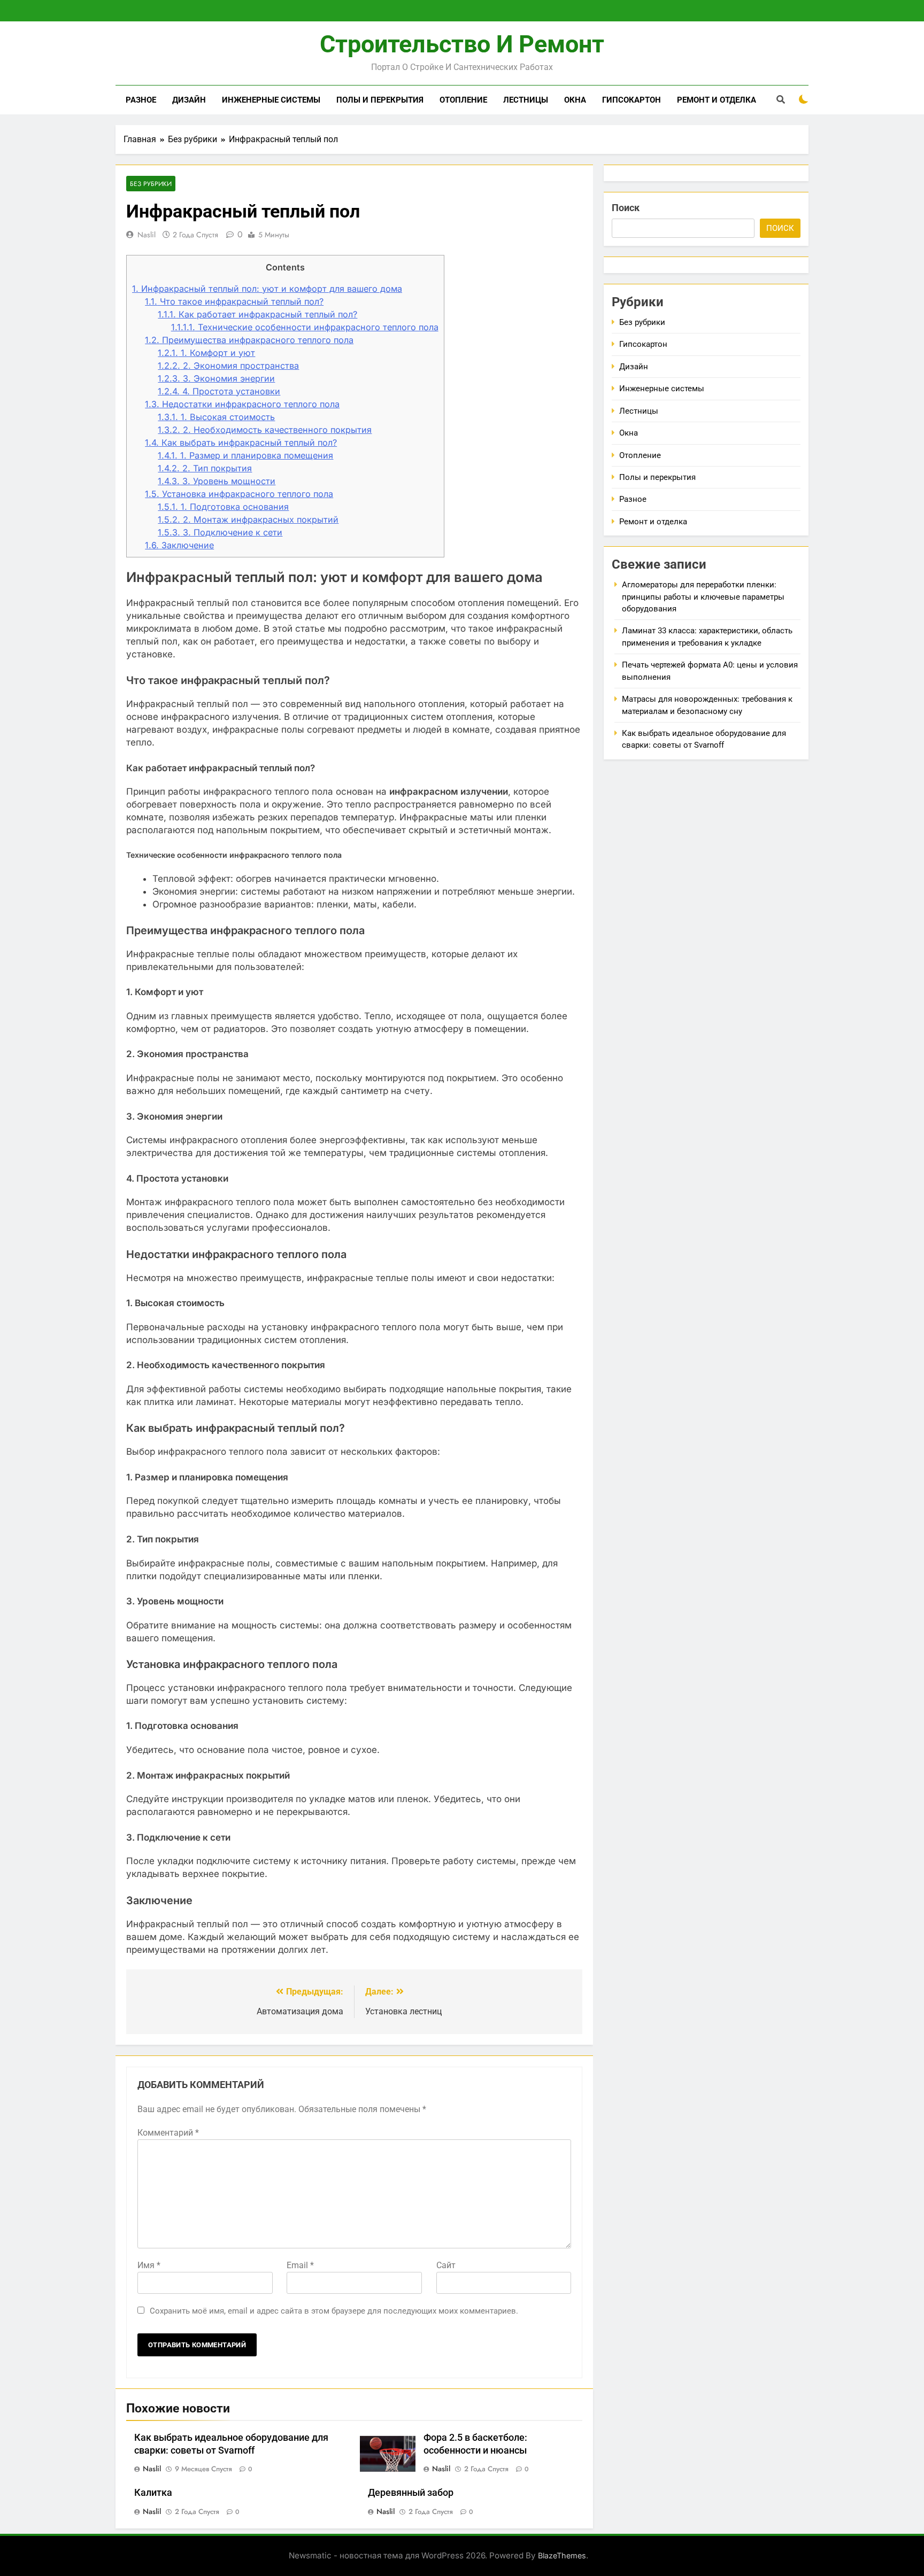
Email (300, 2265)
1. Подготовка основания (223, 507)
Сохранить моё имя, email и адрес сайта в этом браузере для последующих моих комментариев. (334, 2311)
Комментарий (168, 2133)
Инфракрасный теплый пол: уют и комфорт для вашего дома (267, 289)
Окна (575, 100)
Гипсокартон (632, 100)
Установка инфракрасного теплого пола (239, 494)
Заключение (179, 545)
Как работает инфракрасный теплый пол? (257, 314)
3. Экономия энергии (216, 378)
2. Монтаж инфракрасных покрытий (248, 519)
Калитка (153, 2493)
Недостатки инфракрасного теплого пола (242, 404)
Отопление (463, 100)
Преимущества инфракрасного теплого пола (249, 340)
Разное (141, 100)
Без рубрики (151, 184)
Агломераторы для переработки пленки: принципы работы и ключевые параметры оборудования (703, 597)
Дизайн (189, 100)
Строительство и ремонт (462, 44)
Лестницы (526, 100)
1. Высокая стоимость (216, 417)
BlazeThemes (562, 2555)
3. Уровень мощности (217, 481)
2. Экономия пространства (228, 366)
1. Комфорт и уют (206, 353)
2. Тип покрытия (205, 468)
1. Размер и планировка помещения (245, 455)
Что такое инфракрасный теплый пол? (234, 301)
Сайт (446, 2265)
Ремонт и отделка (717, 100)
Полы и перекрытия (380, 100)
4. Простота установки (219, 391)
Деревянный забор (411, 2493)
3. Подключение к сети (220, 532)
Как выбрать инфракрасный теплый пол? (241, 443)
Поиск (626, 208)
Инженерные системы (271, 100)
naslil (147, 235)
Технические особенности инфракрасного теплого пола (305, 327)
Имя (149, 2265)
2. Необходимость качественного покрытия (265, 430)
